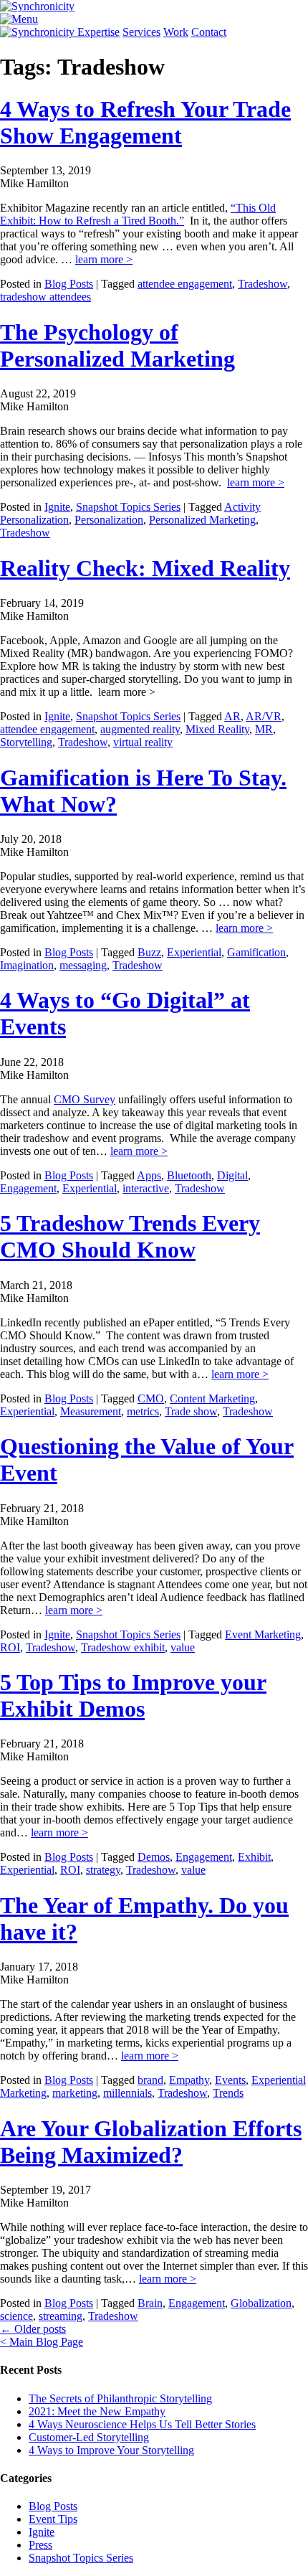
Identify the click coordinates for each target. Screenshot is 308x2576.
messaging (83, 965)
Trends (228, 2093)
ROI (10, 1647)
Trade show (191, 1411)
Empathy (189, 2080)
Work (176, 32)
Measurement (91, 1411)
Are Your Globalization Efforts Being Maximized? (151, 2142)
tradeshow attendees (45, 297)
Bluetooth (189, 1175)
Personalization (109, 520)
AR (232, 716)
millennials (127, 2093)
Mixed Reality (217, 729)
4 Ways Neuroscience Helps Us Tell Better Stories (142, 2424)
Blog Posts (69, 284)
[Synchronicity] (37, 6)
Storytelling (26, 742)
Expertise (98, 32)
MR (264, 729)
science (16, 2316)
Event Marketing (263, 1634)
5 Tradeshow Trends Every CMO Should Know (130, 1236)
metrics (143, 1411)
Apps (149, 1175)
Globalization (261, 2303)
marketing (75, 2093)
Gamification (256, 952)
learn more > (104, 259)
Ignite (57, 507)
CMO (151, 1398)
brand (150, 2080)
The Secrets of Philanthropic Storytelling (120, 2398)
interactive (146, 1188)
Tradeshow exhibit (123, 1647)
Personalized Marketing (202, 520)
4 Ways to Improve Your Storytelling (111, 2450)
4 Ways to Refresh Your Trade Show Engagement (145, 122)
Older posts (33, 2329)
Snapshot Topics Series (128, 507)
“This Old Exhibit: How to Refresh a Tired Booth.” (138, 214)
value (183, 1647)
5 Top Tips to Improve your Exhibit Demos (133, 1695)
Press (40, 2545)
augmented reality (140, 729)
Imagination (27, 965)
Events (230, 2080)
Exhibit (254, 1857)
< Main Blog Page (42, 2342)
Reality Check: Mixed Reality (145, 568)
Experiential (194, 952)
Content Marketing (212, 1398)
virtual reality (143, 742)
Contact (209, 32)
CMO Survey (85, 1099)
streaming (61, 2316)
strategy (103, 1870)
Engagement (28, 1188)
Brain (150, 2303)
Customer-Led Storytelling (89, 2437)
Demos (154, 1857)
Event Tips (53, 2519)
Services (141, 32)
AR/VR (264, 716)
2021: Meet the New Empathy (97, 2411)
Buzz (149, 952)
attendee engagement (185, 284)
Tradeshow (263, 284)
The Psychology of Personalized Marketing (117, 345)
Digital (232, 1175)
